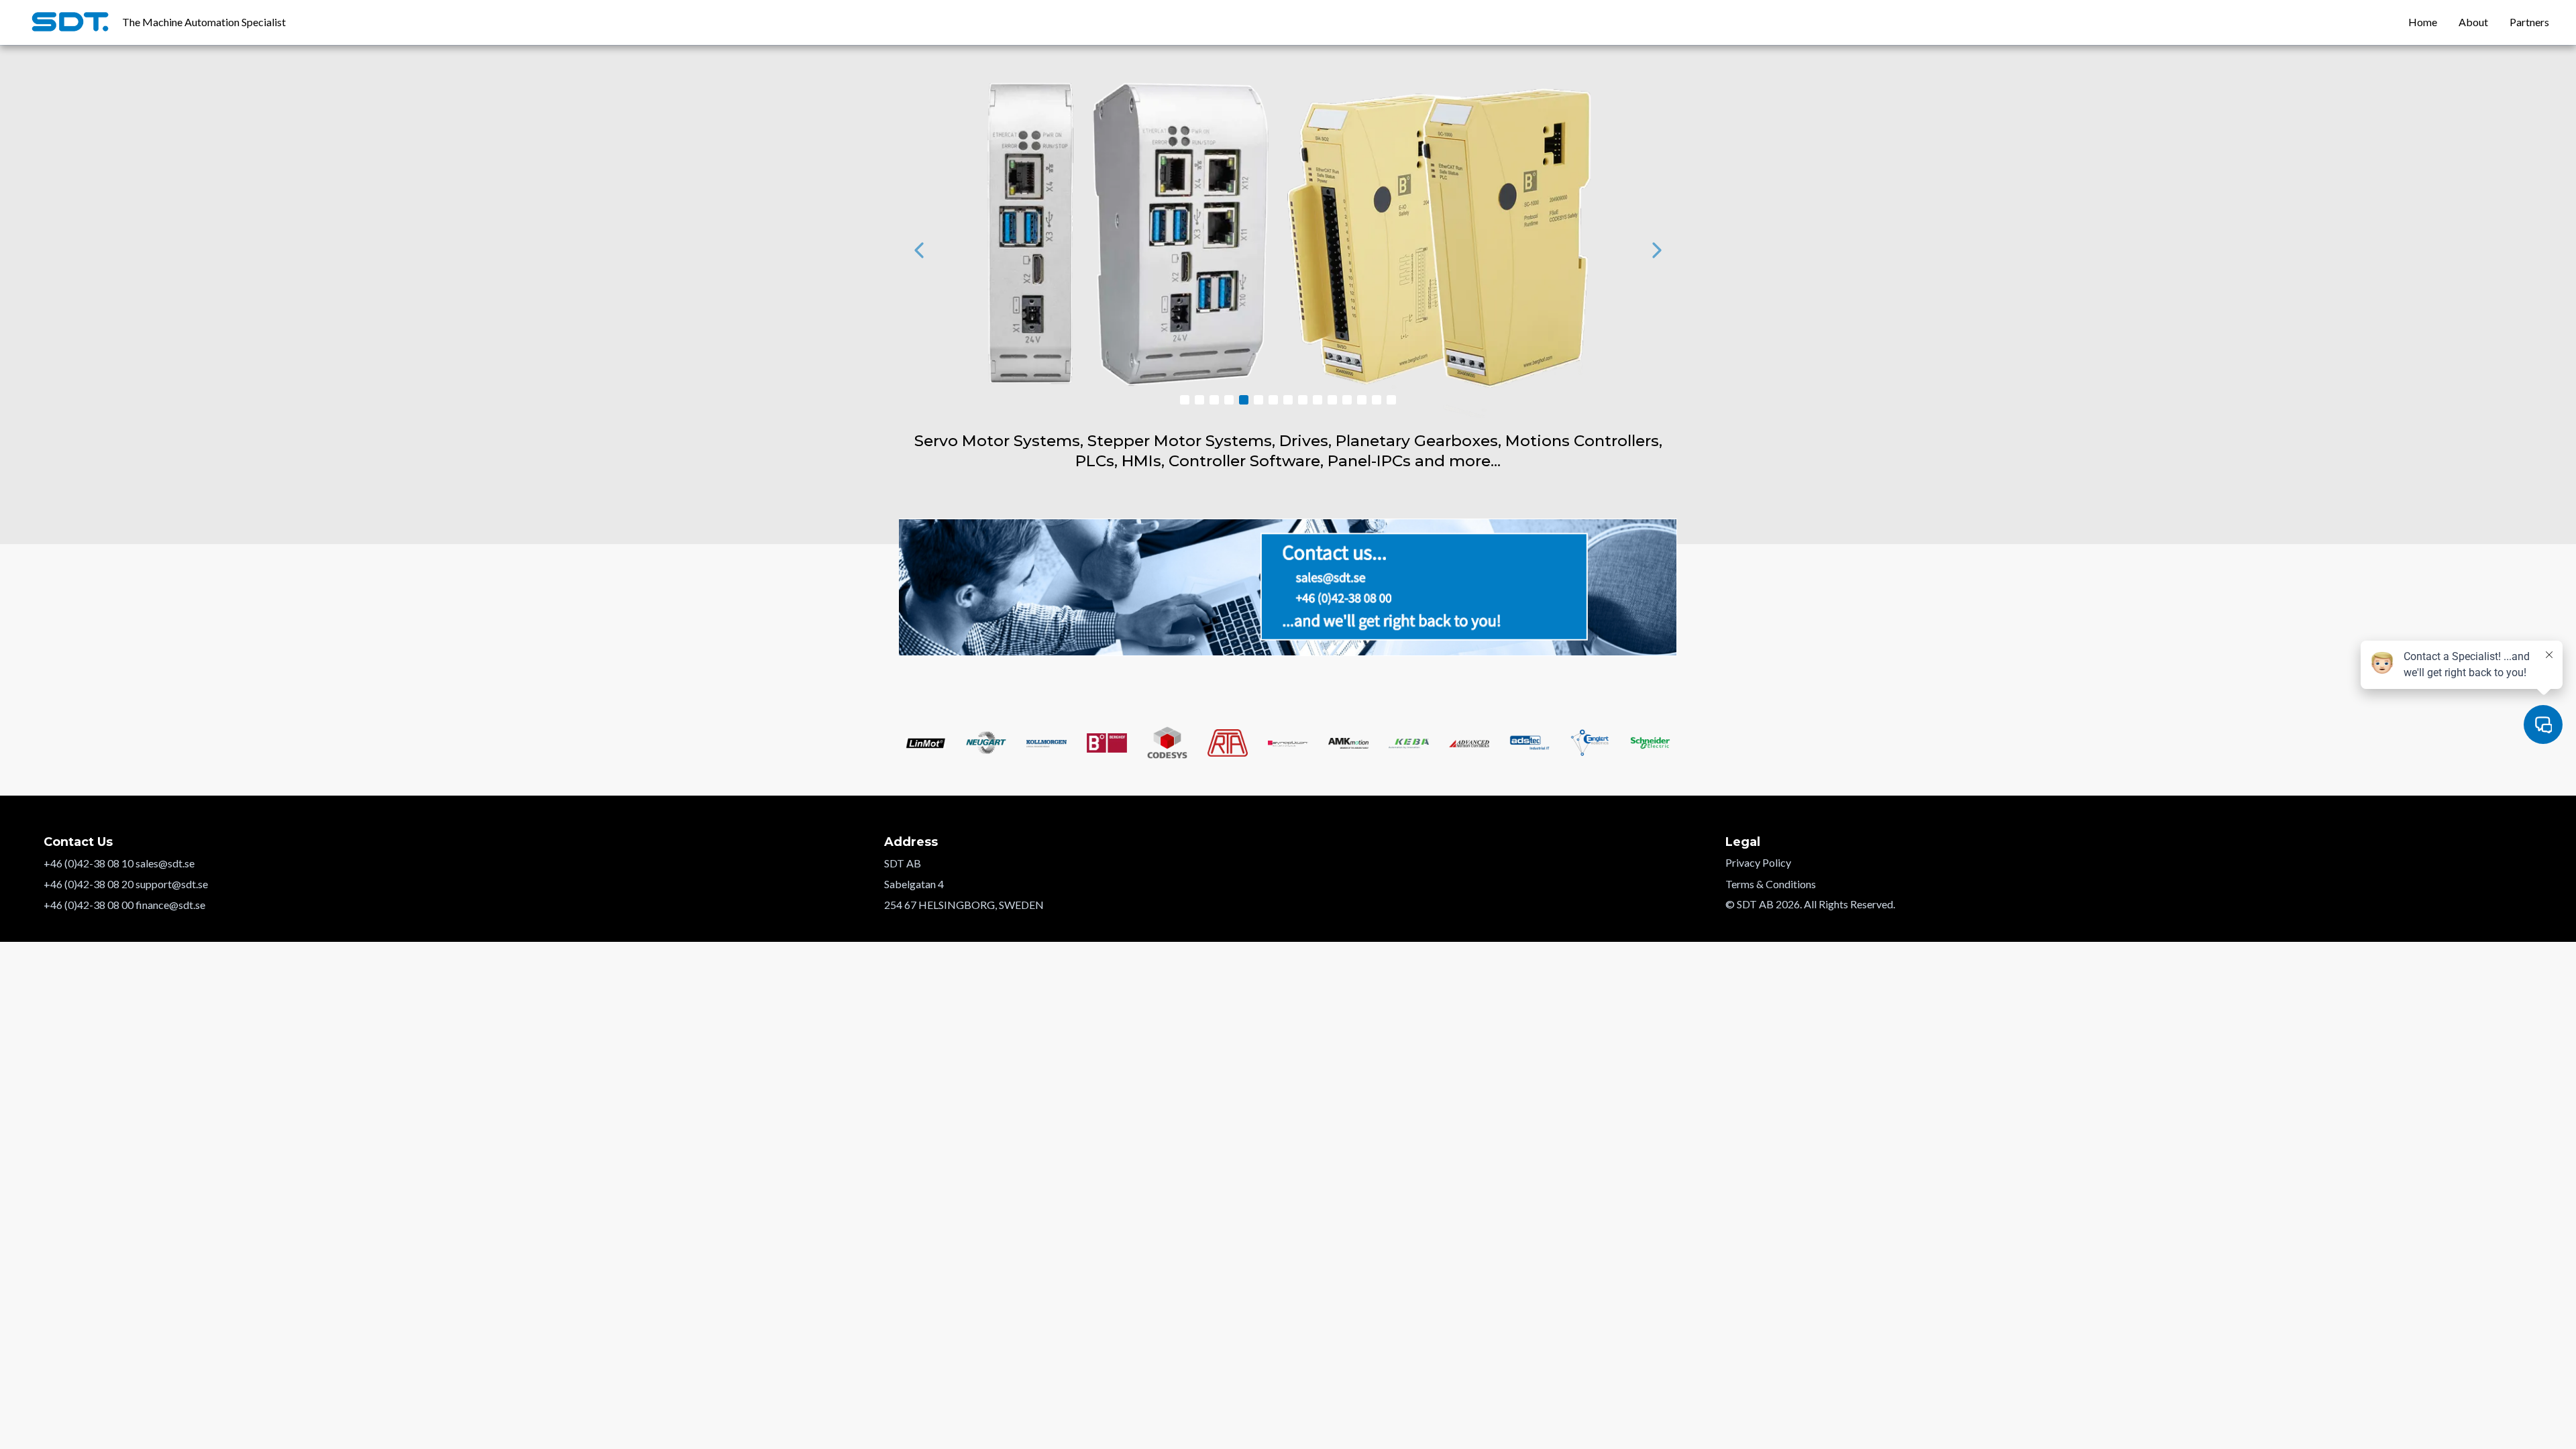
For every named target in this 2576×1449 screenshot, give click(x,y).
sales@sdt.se (165, 863)
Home (2423, 22)
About (2473, 22)
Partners (2529, 22)
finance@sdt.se (170, 905)
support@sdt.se (172, 884)
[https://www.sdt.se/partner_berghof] (1288, 250)
